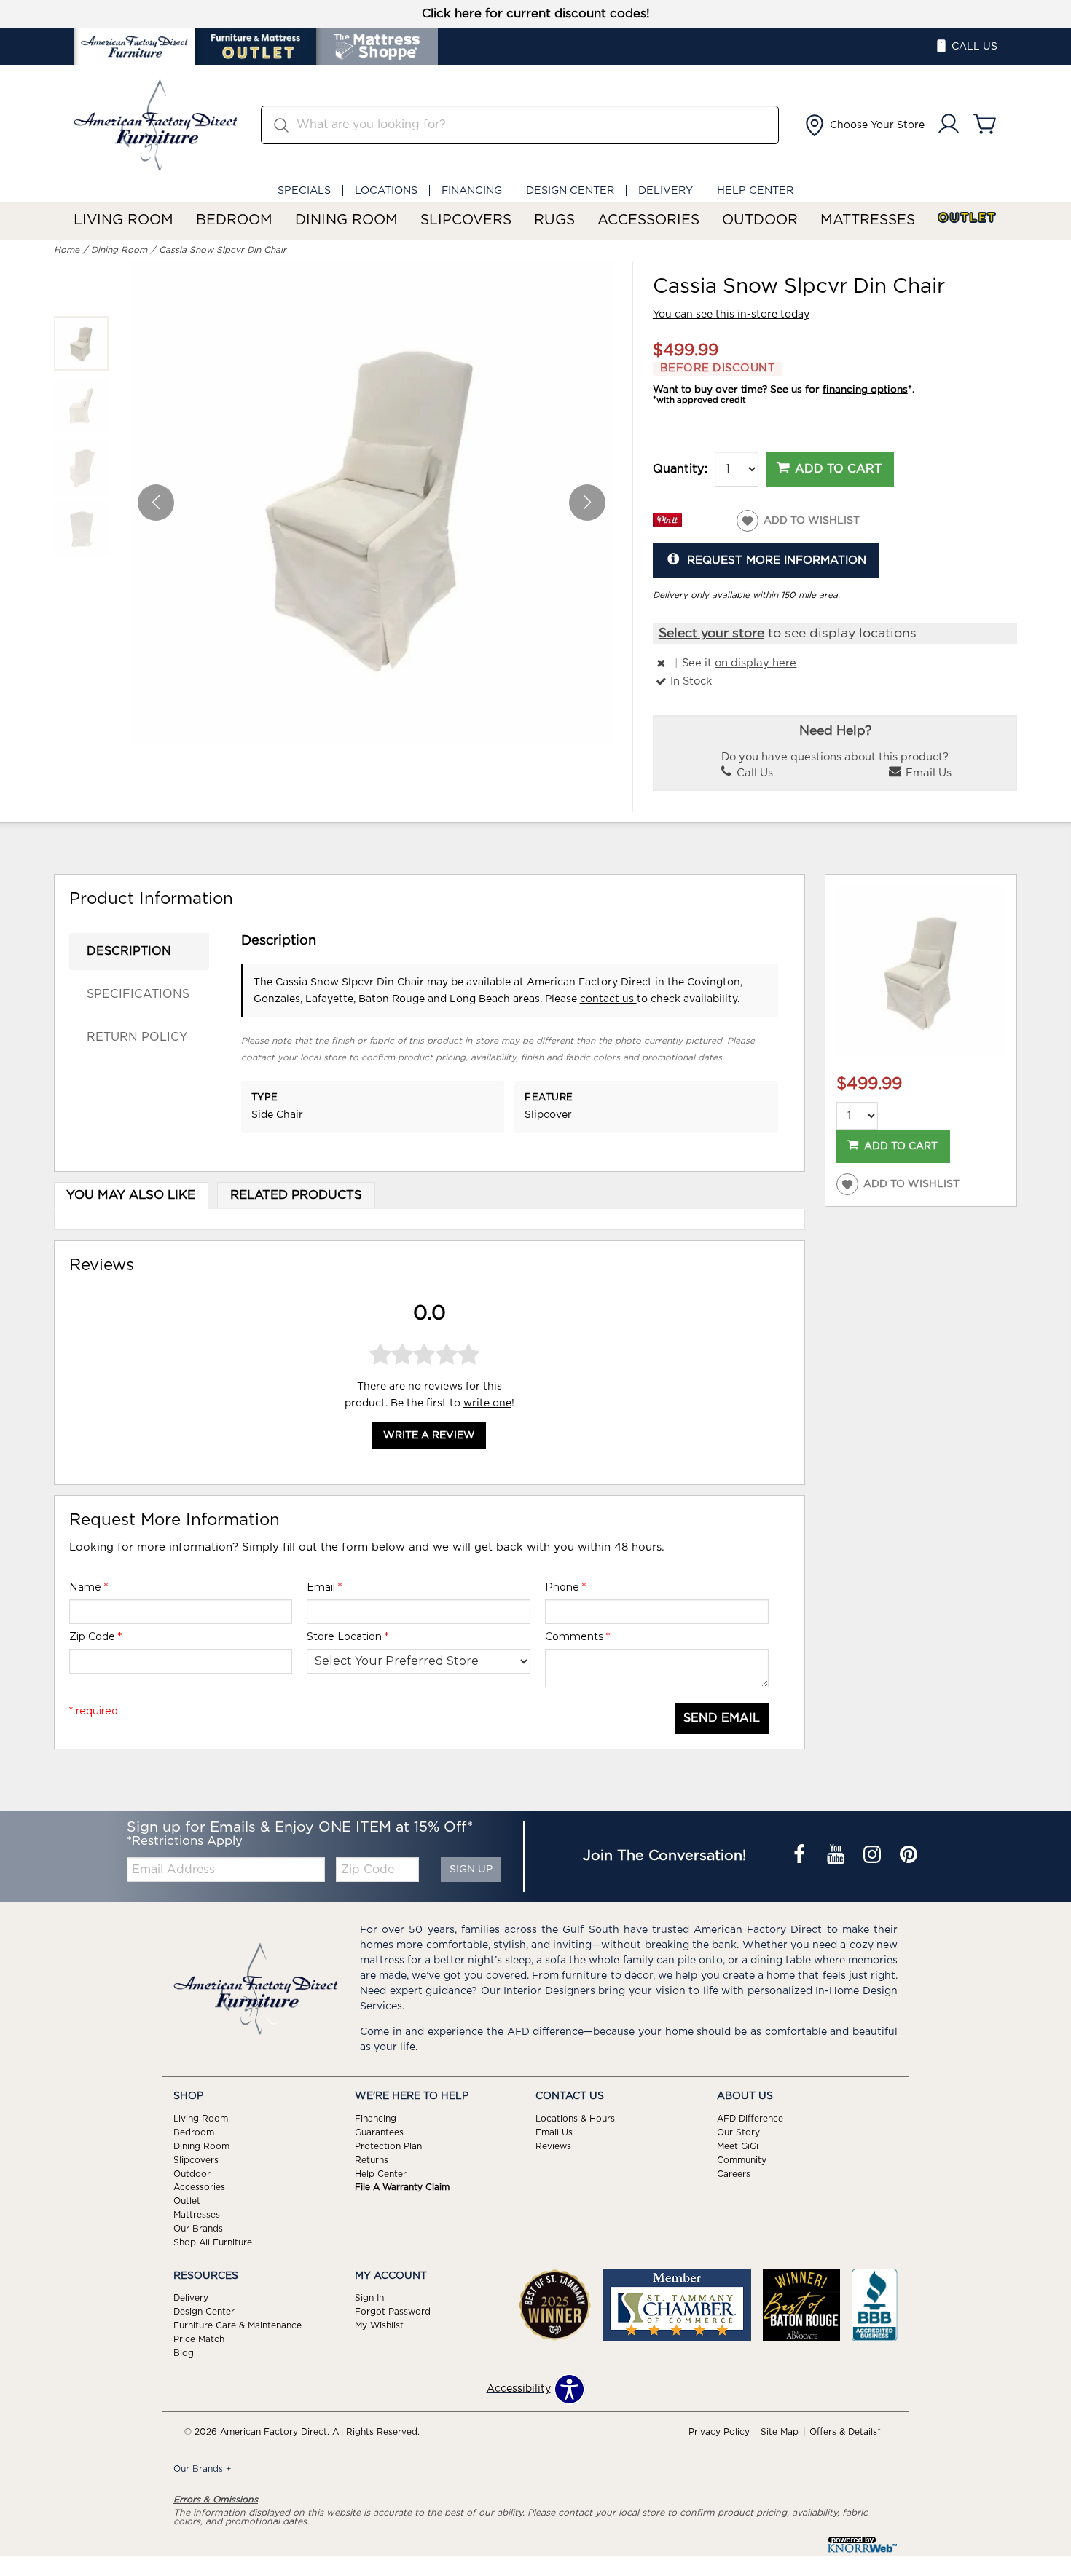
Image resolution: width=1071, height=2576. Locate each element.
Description (129, 951)
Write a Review (429, 1435)
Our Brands (198, 2229)
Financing (472, 190)
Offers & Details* (845, 2432)
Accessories (648, 220)
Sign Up (471, 1870)
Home (67, 250)
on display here (756, 663)
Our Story (738, 2132)
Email (324, 1587)
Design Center (570, 190)
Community (742, 2159)
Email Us (927, 773)
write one (487, 1403)
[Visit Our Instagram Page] (874, 1856)
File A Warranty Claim (402, 2187)
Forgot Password (393, 2312)
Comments (577, 1636)
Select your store (711, 634)
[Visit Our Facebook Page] (801, 1856)
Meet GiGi (738, 2146)
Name (89, 1587)
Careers (734, 2173)
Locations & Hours (575, 2119)
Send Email (722, 1718)
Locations (386, 190)
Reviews (553, 2146)
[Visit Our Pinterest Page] (909, 1856)
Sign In (369, 2298)
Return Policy (137, 1037)
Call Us (753, 773)
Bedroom (234, 220)
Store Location (348, 1636)
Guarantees (379, 2132)
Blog (184, 2353)
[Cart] (985, 125)
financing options (865, 390)
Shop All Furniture (213, 2242)
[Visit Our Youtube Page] (837, 1856)
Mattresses (868, 220)
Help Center (755, 190)
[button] (863, 125)
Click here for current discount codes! (536, 14)
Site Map (780, 2432)
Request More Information (777, 560)
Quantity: (680, 469)
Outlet (968, 218)
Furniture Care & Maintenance (238, 2325)
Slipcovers (466, 220)
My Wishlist (379, 2325)
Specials (304, 190)
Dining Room (346, 220)
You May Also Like (131, 1195)
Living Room (123, 220)
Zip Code (95, 1636)
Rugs (554, 220)
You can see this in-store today (731, 315)
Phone (565, 1587)
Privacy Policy (719, 2432)
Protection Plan (388, 2146)
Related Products (296, 1195)
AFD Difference (750, 2119)
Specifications (138, 994)
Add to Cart (838, 469)
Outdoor (760, 220)
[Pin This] (667, 524)
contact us (608, 999)
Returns (372, 2159)
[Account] (949, 125)
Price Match (199, 2339)
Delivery (666, 190)
